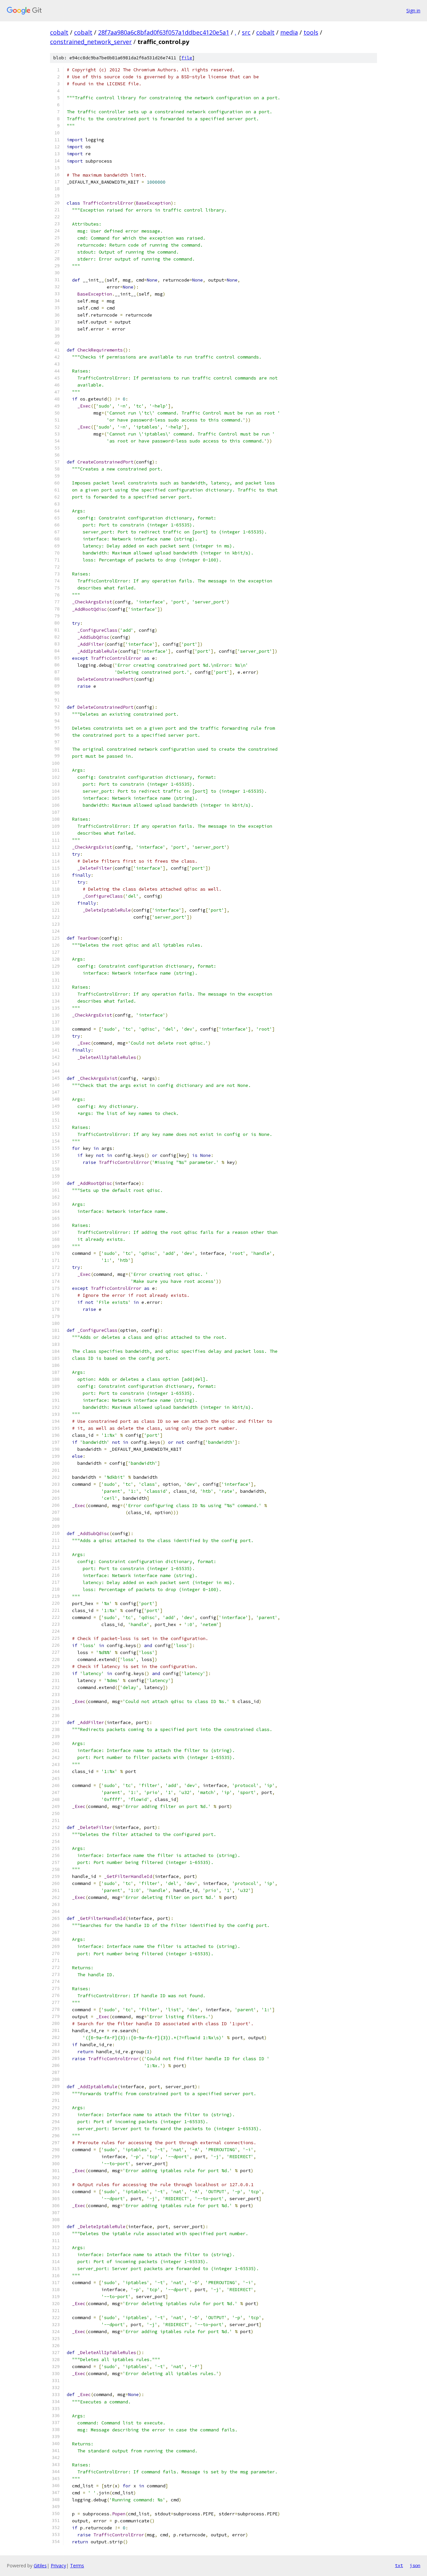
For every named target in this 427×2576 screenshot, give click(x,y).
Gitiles (40, 2566)
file (187, 58)
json (415, 2565)
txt (399, 2565)
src (246, 32)
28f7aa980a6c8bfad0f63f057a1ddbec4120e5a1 (164, 32)
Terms (77, 2566)
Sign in (413, 10)
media (289, 32)
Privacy (58, 2566)
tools (311, 32)
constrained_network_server (91, 42)
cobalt (59, 32)
